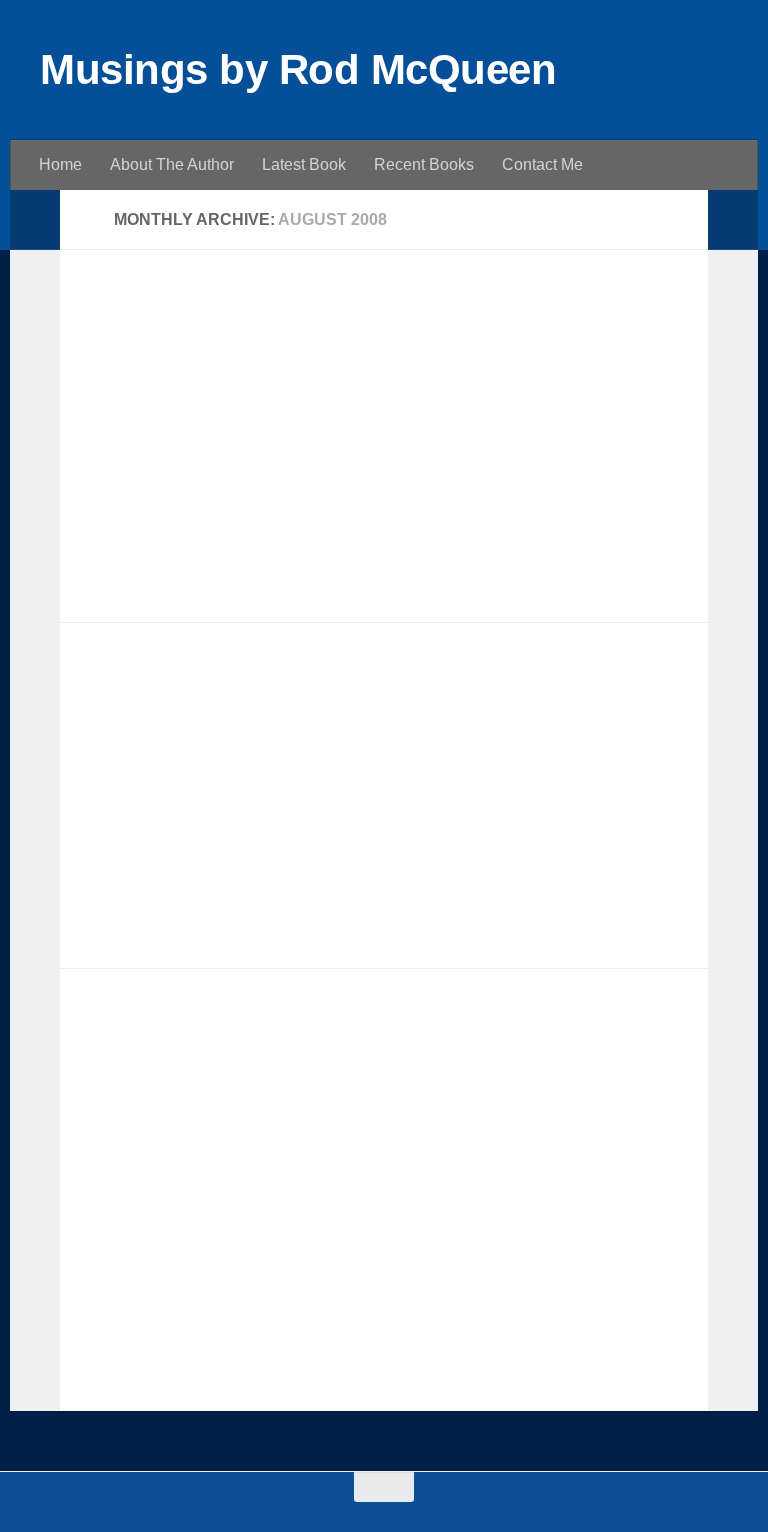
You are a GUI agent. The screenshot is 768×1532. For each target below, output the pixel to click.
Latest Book (304, 164)
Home (60, 164)
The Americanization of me (218, 697)
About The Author (172, 164)
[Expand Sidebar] (35, 220)
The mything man (173, 1044)
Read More (638, 568)
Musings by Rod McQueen (298, 69)
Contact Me (542, 164)
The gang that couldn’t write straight (261, 324)
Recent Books (424, 164)
